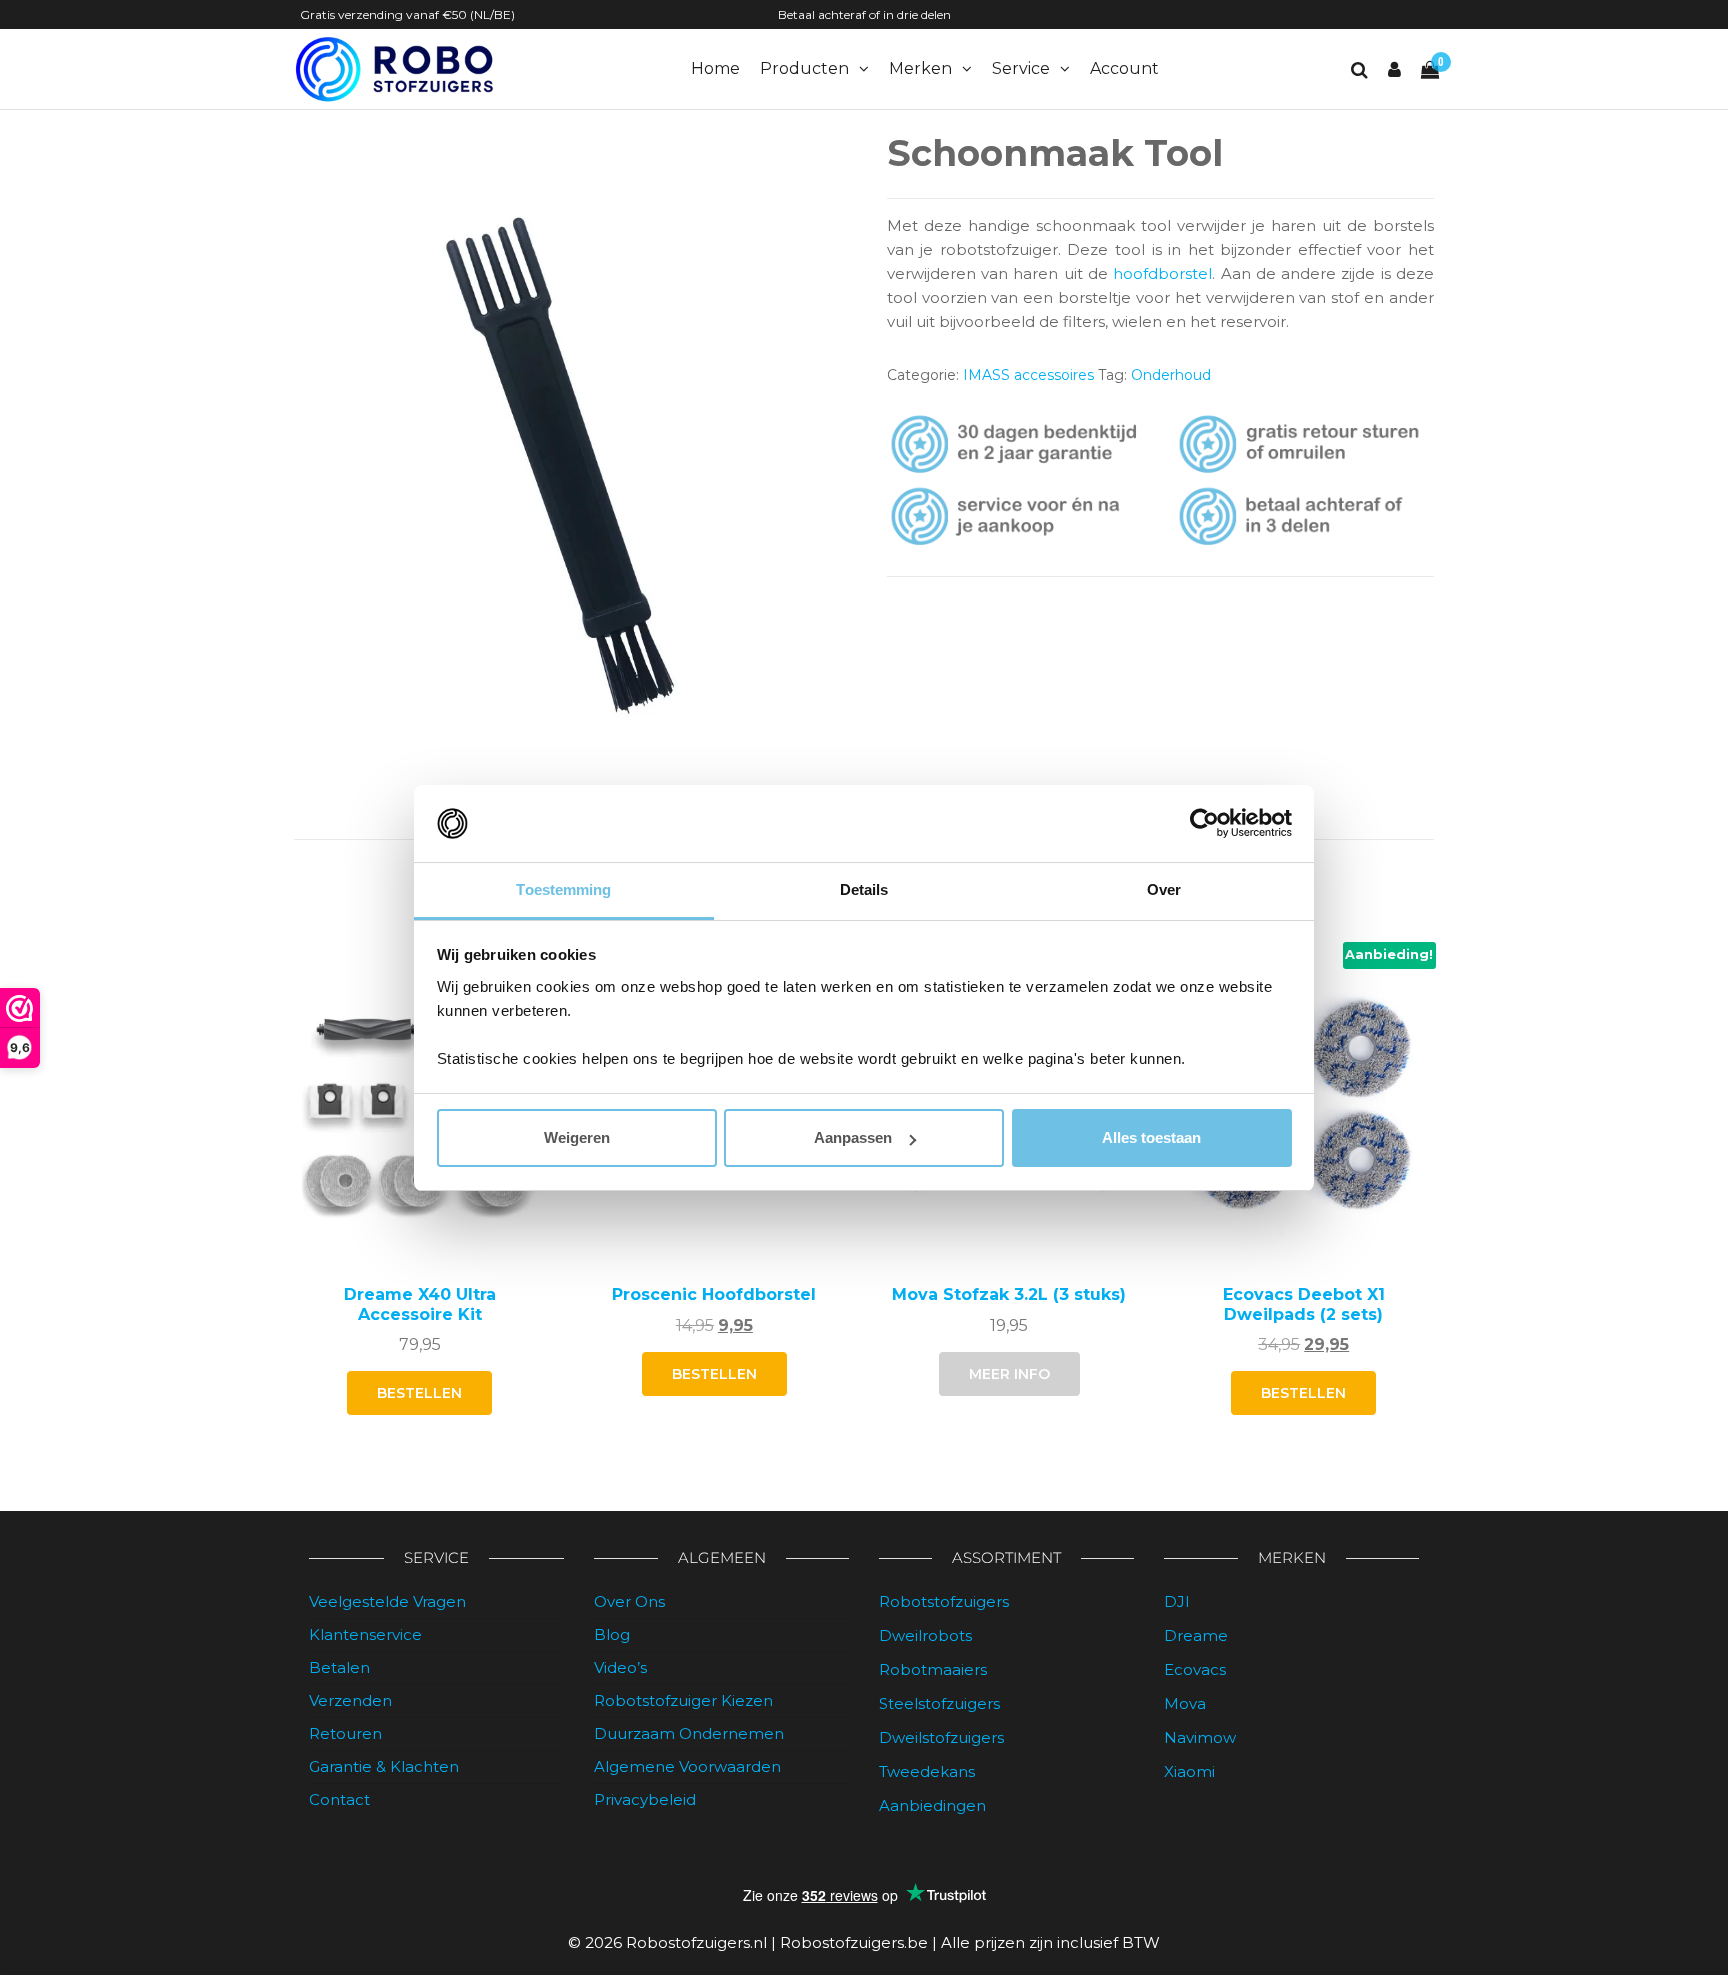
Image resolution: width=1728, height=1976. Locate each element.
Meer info (1009, 1374)
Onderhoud (1171, 375)
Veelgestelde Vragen (387, 1601)
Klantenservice (365, 1634)
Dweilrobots (925, 1635)
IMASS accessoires (1028, 375)
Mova (1185, 1703)
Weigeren (577, 1137)
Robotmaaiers (933, 1669)
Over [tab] (1164, 889)
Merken (920, 68)
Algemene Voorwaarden (687, 1766)
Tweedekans (927, 1771)
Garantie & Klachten (384, 1766)
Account (1124, 68)
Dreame (1196, 1635)
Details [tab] (864, 889)
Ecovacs (1195, 1669)
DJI (1177, 1601)
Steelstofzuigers (939, 1703)
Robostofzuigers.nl (696, 1942)
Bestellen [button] (419, 1393)
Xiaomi (1189, 1771)
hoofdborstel (1162, 273)
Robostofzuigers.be (854, 1942)
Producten (804, 68)
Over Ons (629, 1601)
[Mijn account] (1394, 70)
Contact (339, 1799)
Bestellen (714, 1374)
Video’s (620, 1667)
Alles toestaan (1151, 1137)
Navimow (1200, 1737)
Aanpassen (853, 1137)
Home (715, 68)
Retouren (345, 1733)
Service (1021, 68)
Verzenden (350, 1700)
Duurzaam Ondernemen (689, 1733)
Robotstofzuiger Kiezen (683, 1700)
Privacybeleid (645, 1799)
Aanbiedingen (932, 1805)
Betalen (339, 1667)
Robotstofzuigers (944, 1601)
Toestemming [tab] (563, 889)
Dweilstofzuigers (941, 1737)
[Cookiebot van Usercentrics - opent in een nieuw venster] (1204, 824)
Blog (612, 1634)
